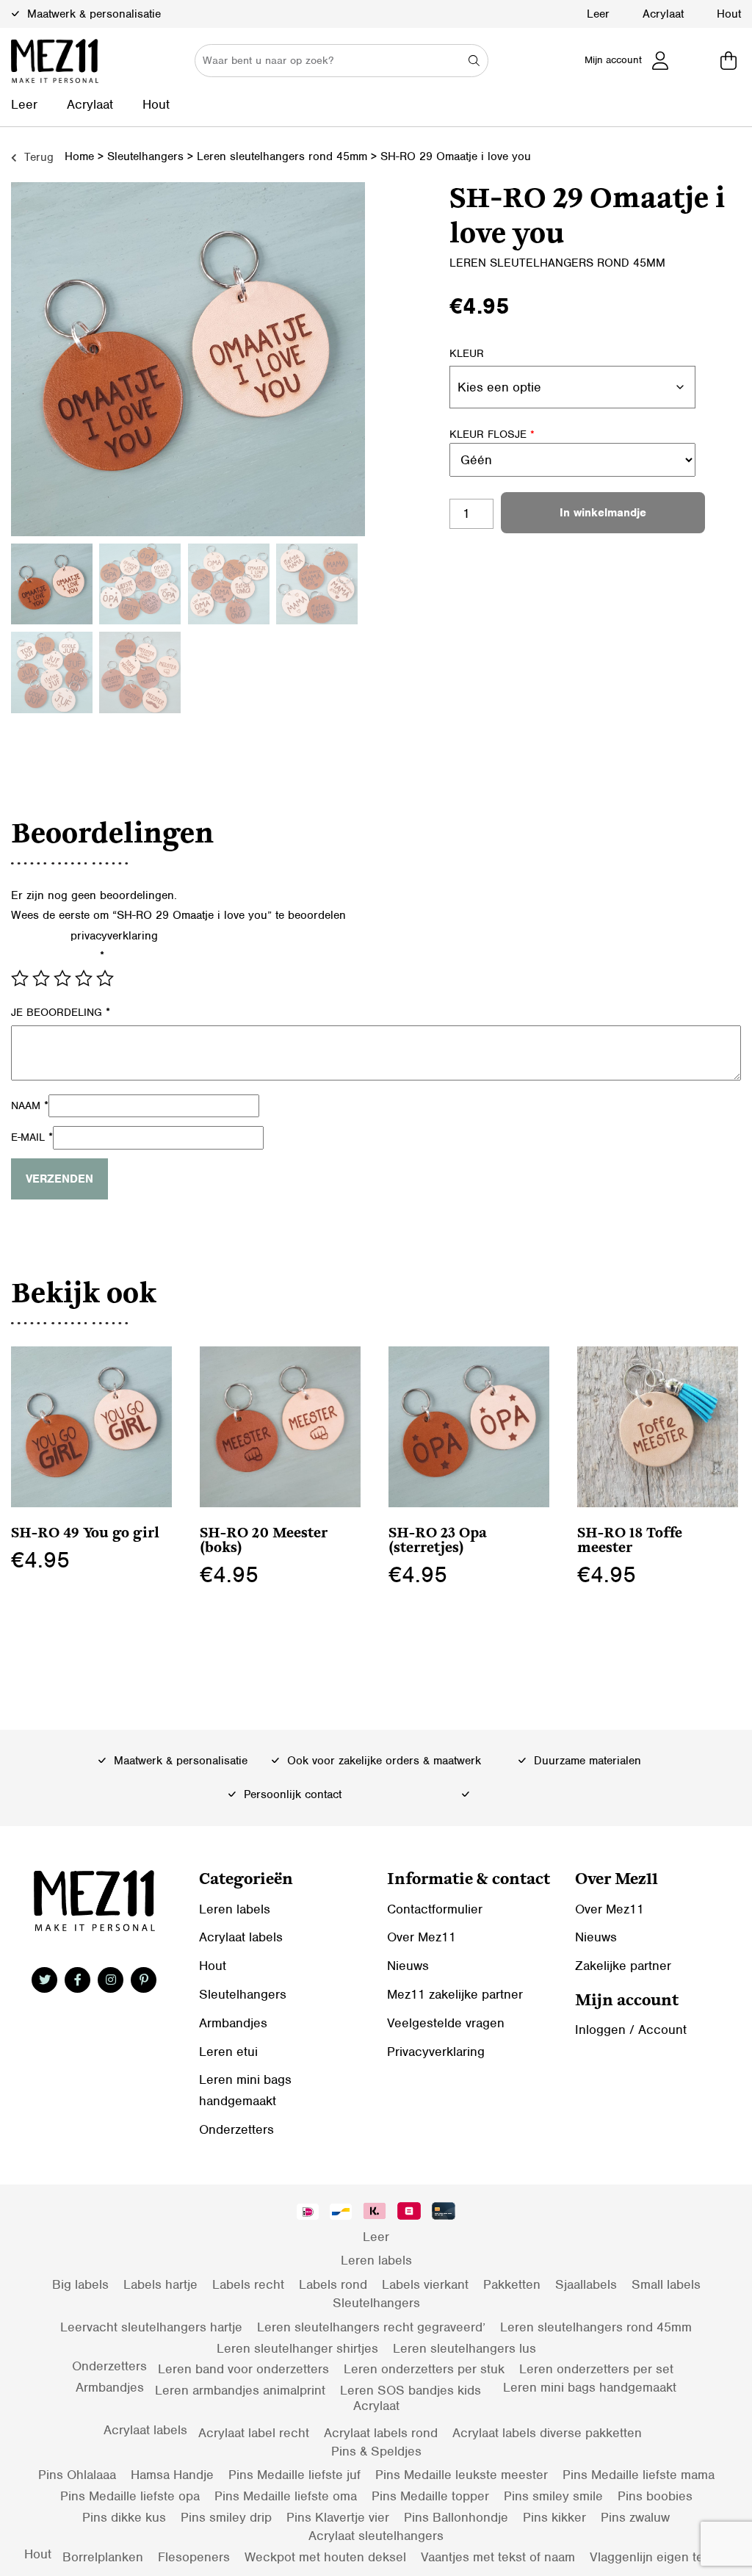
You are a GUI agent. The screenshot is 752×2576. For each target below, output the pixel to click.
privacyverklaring (114, 936)
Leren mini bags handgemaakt (590, 2387)
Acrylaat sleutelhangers (376, 2536)
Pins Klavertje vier (338, 2517)
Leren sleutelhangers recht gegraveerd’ (371, 2327)
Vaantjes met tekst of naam (498, 2557)
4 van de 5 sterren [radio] (84, 978)
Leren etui (228, 2052)
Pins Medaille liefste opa (130, 2496)
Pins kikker (554, 2517)
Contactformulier (435, 1909)
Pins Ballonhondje (456, 2517)
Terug (37, 157)
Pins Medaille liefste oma (286, 2496)
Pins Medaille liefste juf (294, 2475)
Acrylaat (663, 14)
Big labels (80, 2284)
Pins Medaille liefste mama (639, 2475)
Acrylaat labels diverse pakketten (547, 2433)
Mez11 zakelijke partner (455, 1994)
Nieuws (408, 1966)
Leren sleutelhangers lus (464, 2348)
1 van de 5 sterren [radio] (20, 978)
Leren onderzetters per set (596, 2369)
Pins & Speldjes (376, 2451)
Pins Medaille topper (430, 2496)
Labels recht (248, 2284)
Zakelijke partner (623, 1966)
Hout (729, 14)
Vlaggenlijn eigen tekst (655, 2557)
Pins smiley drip (226, 2517)
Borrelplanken (103, 2557)
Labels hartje (160, 2284)
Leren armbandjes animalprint (240, 2390)
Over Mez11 (422, 1937)
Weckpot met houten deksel (325, 2557)
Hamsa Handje (172, 2475)
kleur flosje (492, 434)
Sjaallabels (586, 2284)
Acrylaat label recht (254, 2433)
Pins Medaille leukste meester (462, 2475)
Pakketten (512, 2284)
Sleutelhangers (145, 156)
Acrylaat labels (241, 1937)
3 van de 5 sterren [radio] (62, 978)
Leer (598, 14)
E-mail (32, 1137)
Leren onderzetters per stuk (424, 2369)
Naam (30, 1105)
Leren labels (235, 1909)
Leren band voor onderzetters (243, 2369)
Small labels (666, 2284)
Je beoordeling (61, 1012)
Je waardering (58, 956)
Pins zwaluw (635, 2517)
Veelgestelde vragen (446, 2023)
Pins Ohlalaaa (77, 2475)
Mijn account (613, 60)
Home (79, 156)
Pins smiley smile (553, 2496)
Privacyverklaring (436, 2052)
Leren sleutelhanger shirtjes (297, 2348)
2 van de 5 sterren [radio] (41, 978)
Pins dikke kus (124, 2517)
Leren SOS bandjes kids (411, 2390)
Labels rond (333, 2284)
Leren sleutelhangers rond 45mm (282, 156)
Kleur (467, 353)
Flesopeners (194, 2557)
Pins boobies (655, 2496)
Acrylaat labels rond (381, 2433)
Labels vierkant (425, 2284)
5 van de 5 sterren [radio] (105, 978)
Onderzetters (236, 2129)
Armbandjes (233, 2023)
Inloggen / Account (631, 2030)
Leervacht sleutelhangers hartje (151, 2327)
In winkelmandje (603, 513)
